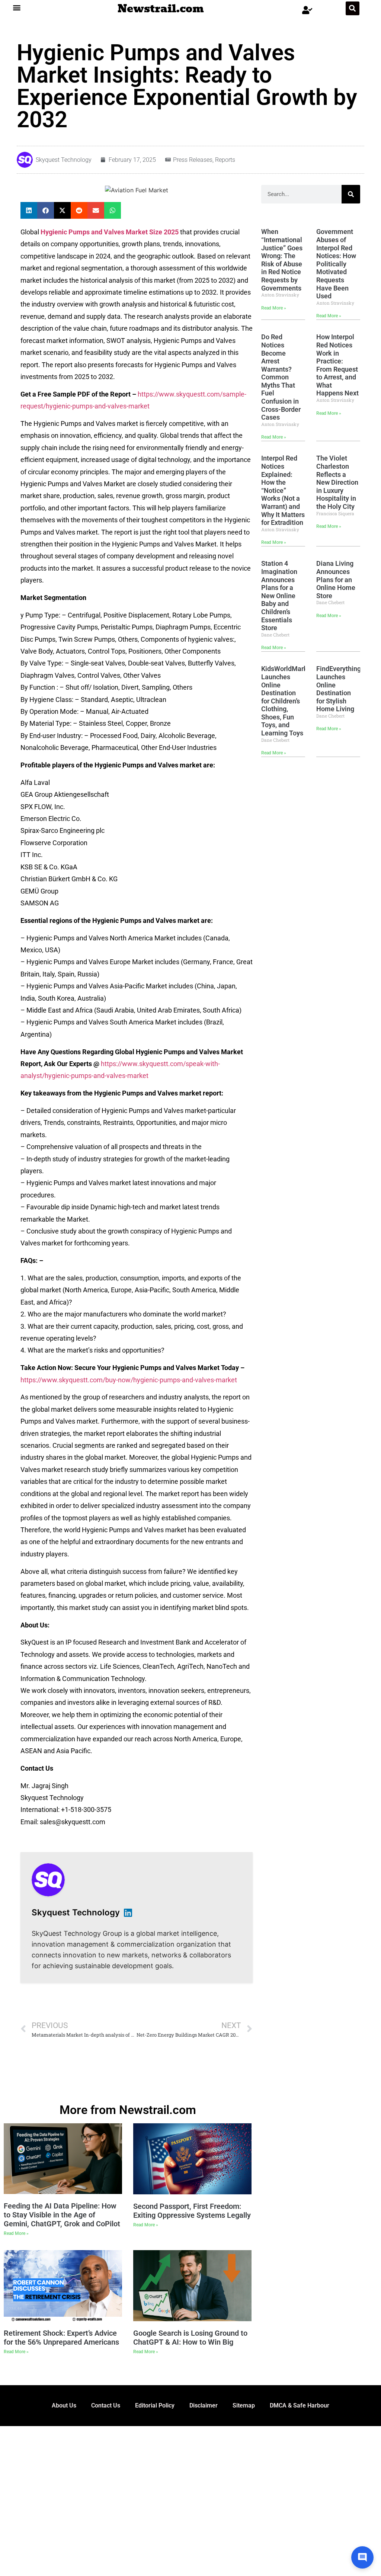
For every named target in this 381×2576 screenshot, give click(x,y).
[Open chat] (362, 2557)
